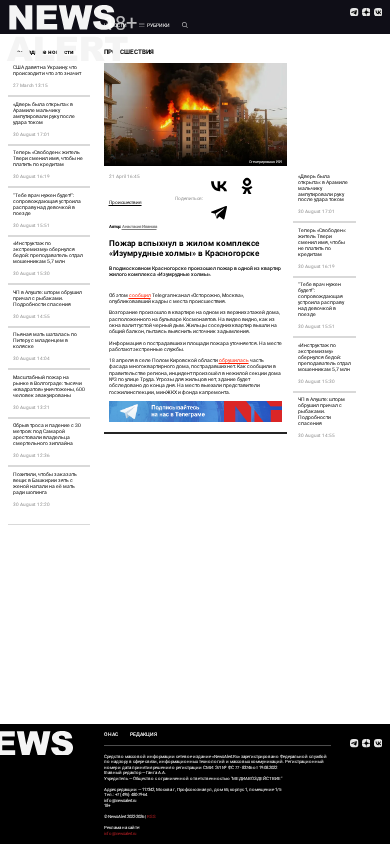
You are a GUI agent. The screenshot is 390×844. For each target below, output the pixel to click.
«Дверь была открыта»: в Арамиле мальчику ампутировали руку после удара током (44, 113)
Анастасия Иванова (139, 226)
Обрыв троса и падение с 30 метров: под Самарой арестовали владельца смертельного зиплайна (47, 434)
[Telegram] (219, 212)
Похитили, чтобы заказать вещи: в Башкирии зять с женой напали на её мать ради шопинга (45, 483)
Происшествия (125, 202)
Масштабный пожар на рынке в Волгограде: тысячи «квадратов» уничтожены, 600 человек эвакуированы (49, 386)
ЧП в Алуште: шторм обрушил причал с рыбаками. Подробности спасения (47, 298)
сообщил (140, 295)
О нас (111, 734)
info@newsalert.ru (120, 833)
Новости (115, 25)
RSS (151, 816)
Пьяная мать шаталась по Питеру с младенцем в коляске (45, 340)
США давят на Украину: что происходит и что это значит (47, 70)
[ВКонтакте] (219, 186)
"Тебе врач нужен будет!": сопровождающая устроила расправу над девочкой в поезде (47, 204)
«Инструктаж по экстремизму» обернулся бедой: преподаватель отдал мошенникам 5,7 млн (48, 252)
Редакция (143, 734)
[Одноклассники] (247, 186)
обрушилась (234, 360)
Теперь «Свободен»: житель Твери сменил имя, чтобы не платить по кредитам (48, 158)
